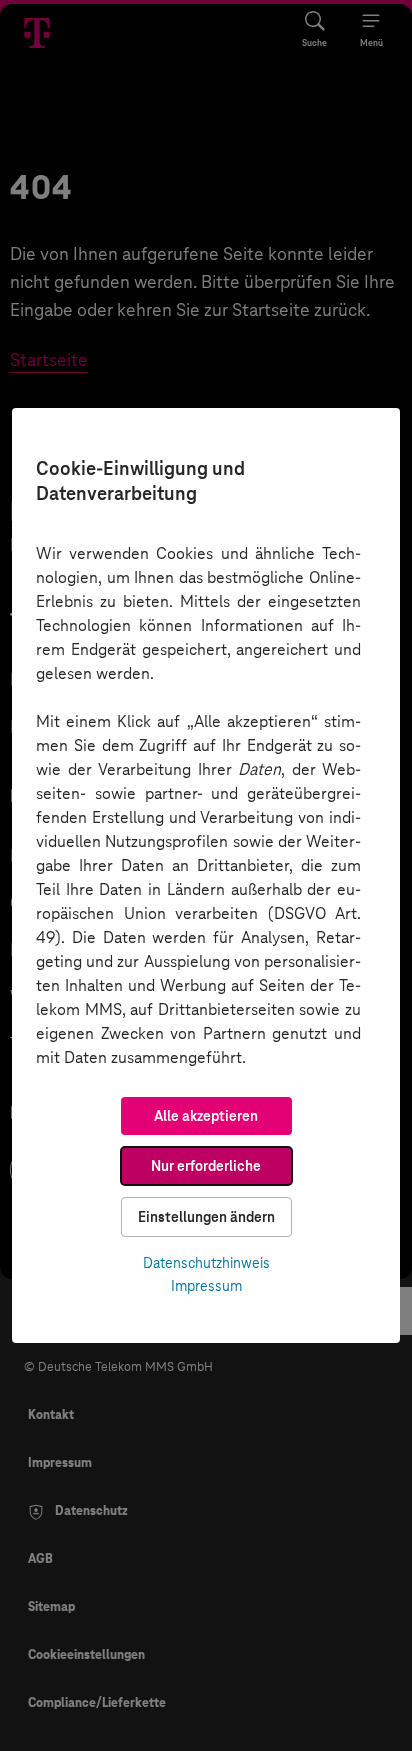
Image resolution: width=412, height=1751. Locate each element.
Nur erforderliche (206, 1166)
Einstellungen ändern (206, 1217)
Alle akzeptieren (206, 1116)
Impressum (206, 1286)
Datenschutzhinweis (206, 1263)
